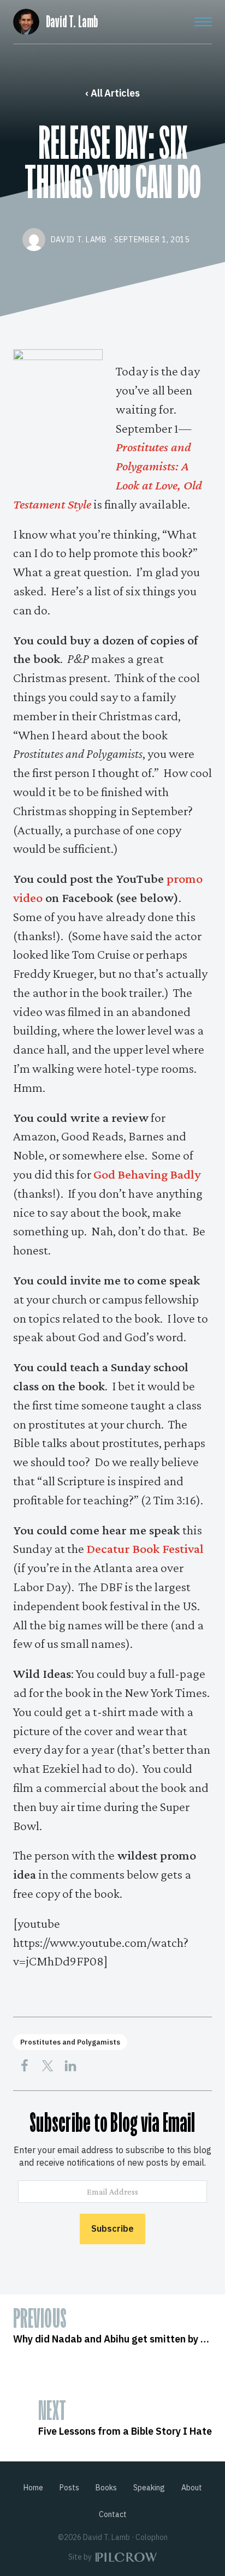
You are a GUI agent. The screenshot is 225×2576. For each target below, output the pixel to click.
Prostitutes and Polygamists (70, 2042)
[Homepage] (26, 20)
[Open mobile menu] (203, 22)
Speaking (149, 2488)
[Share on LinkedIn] (70, 2066)
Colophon (152, 2537)
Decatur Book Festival (145, 1548)
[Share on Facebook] (25, 2066)
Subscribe (112, 2228)
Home (33, 2488)
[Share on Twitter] (48, 2066)
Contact (113, 2514)
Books (106, 2488)
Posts (69, 2488)
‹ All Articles (112, 93)
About (192, 2488)
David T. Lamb (72, 22)
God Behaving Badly (147, 1174)
